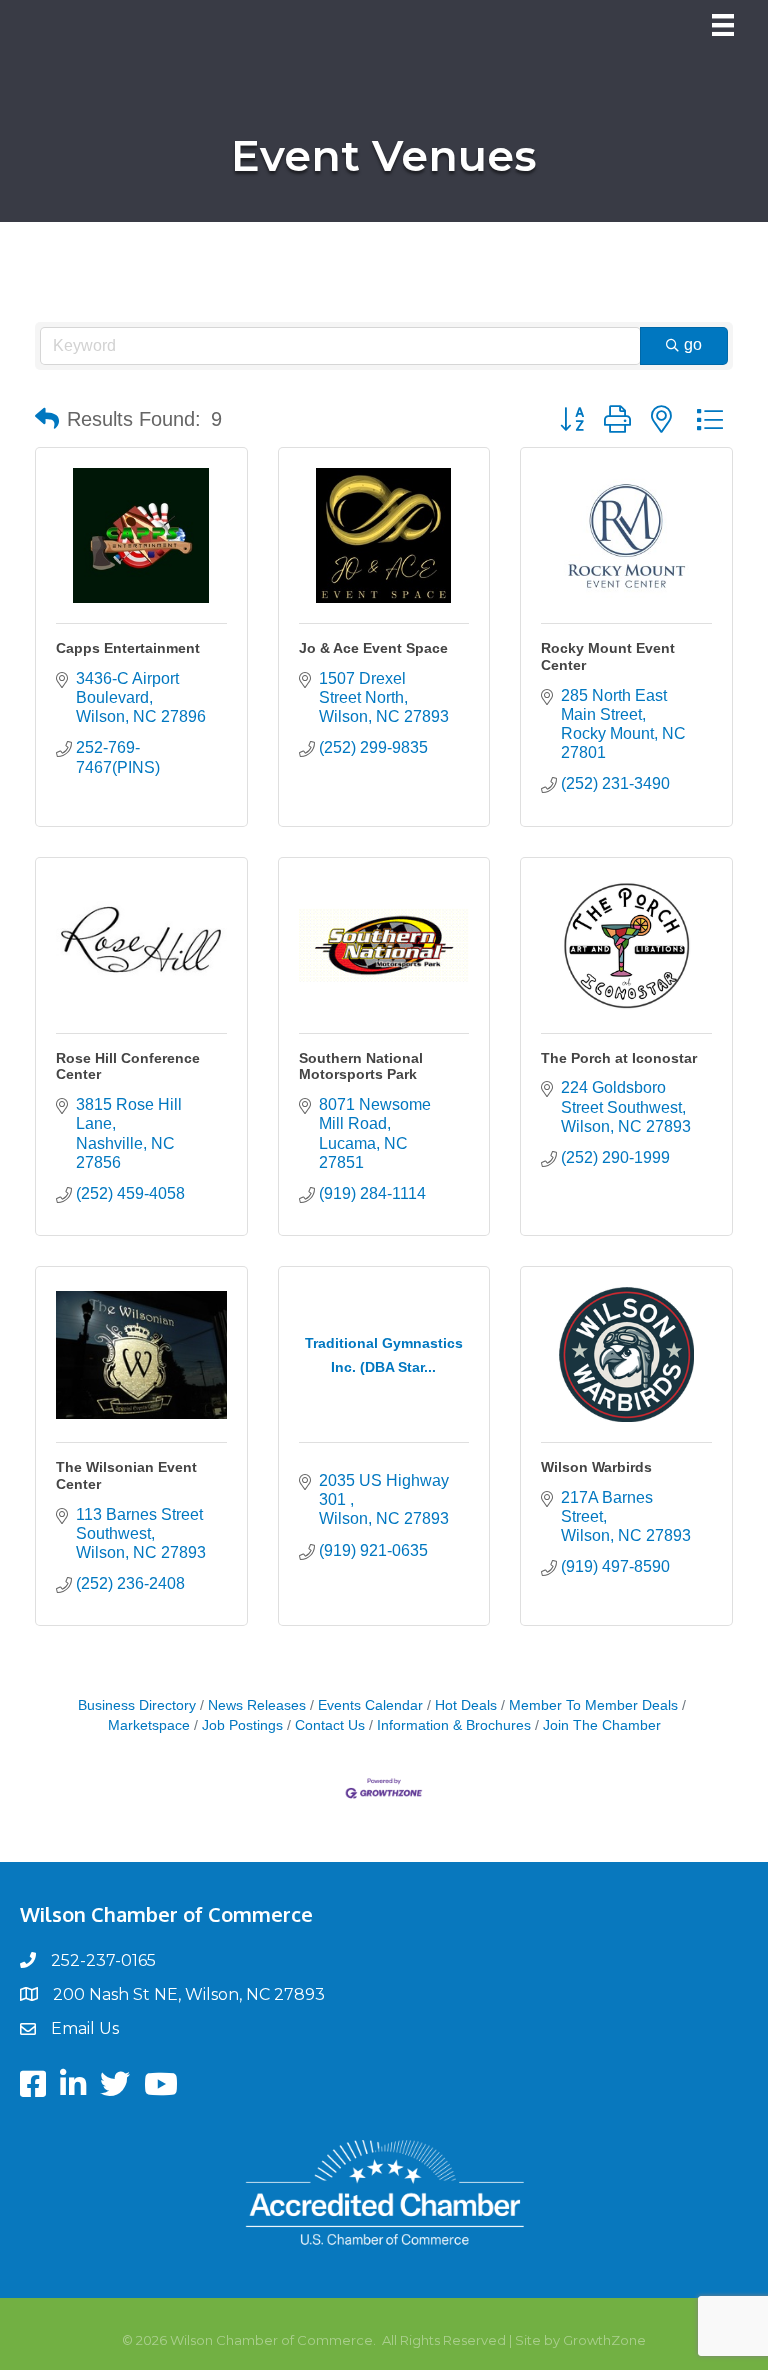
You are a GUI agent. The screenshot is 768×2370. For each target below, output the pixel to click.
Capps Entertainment (128, 648)
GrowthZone (604, 2340)
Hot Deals (466, 1705)
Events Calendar (370, 1705)
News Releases (257, 1705)
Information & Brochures (454, 1725)
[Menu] (723, 25)
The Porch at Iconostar (619, 1058)
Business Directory (137, 1705)
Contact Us (330, 1725)
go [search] (693, 344)
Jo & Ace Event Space (373, 648)
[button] (47, 419)
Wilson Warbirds (596, 1467)
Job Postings (242, 1725)
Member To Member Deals (593, 1705)
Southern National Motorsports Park (361, 1066)
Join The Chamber (602, 1725)
